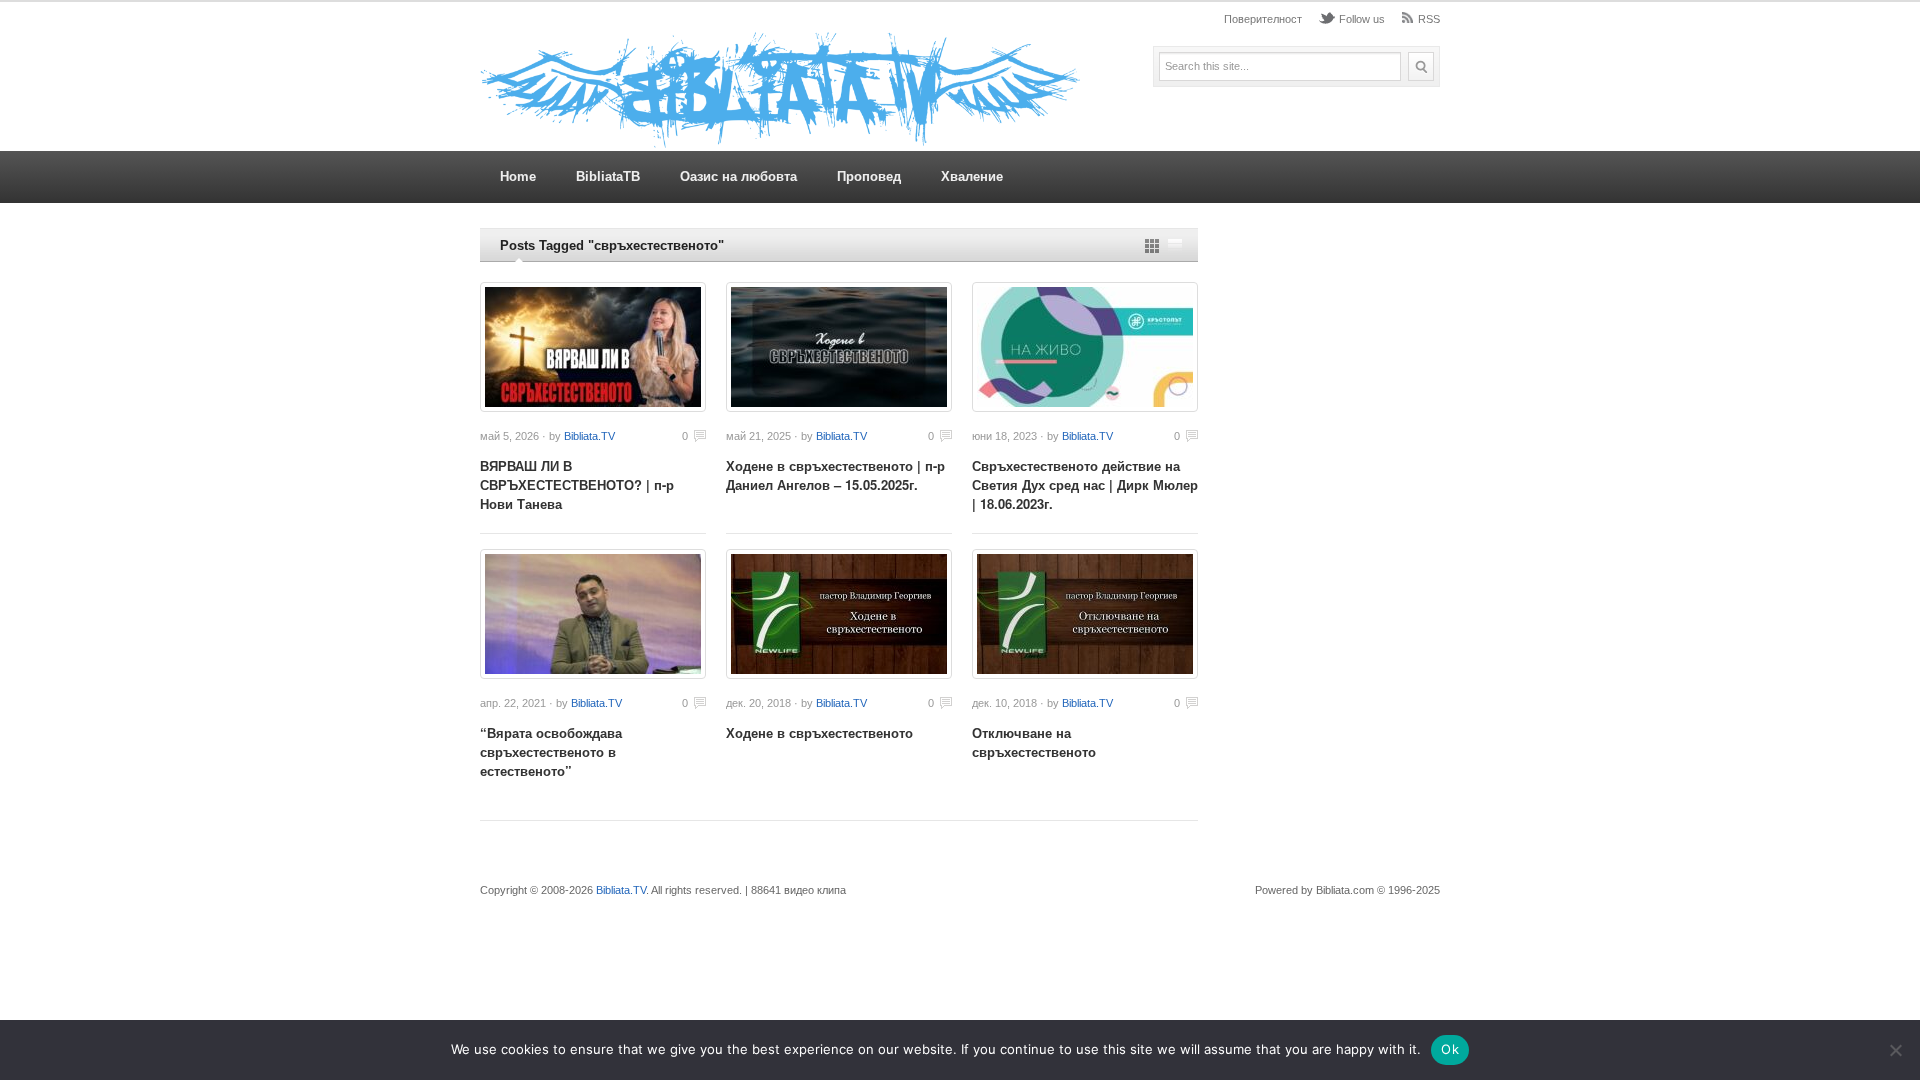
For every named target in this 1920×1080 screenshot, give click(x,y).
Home (518, 176)
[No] (1895, 1050)
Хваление (972, 176)
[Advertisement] (1329, 528)
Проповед (869, 176)
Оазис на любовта (738, 176)
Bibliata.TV (589, 436)
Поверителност (1263, 19)
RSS (1429, 19)
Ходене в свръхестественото (819, 732)
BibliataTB (608, 176)
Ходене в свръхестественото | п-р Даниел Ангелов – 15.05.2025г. (835, 475)
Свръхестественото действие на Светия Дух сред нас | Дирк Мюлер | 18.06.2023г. (1085, 484)
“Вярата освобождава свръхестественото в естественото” (551, 751)
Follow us (1362, 19)
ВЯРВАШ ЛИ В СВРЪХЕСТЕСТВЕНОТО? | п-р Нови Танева (577, 484)
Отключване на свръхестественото (1034, 742)
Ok (1450, 1049)
